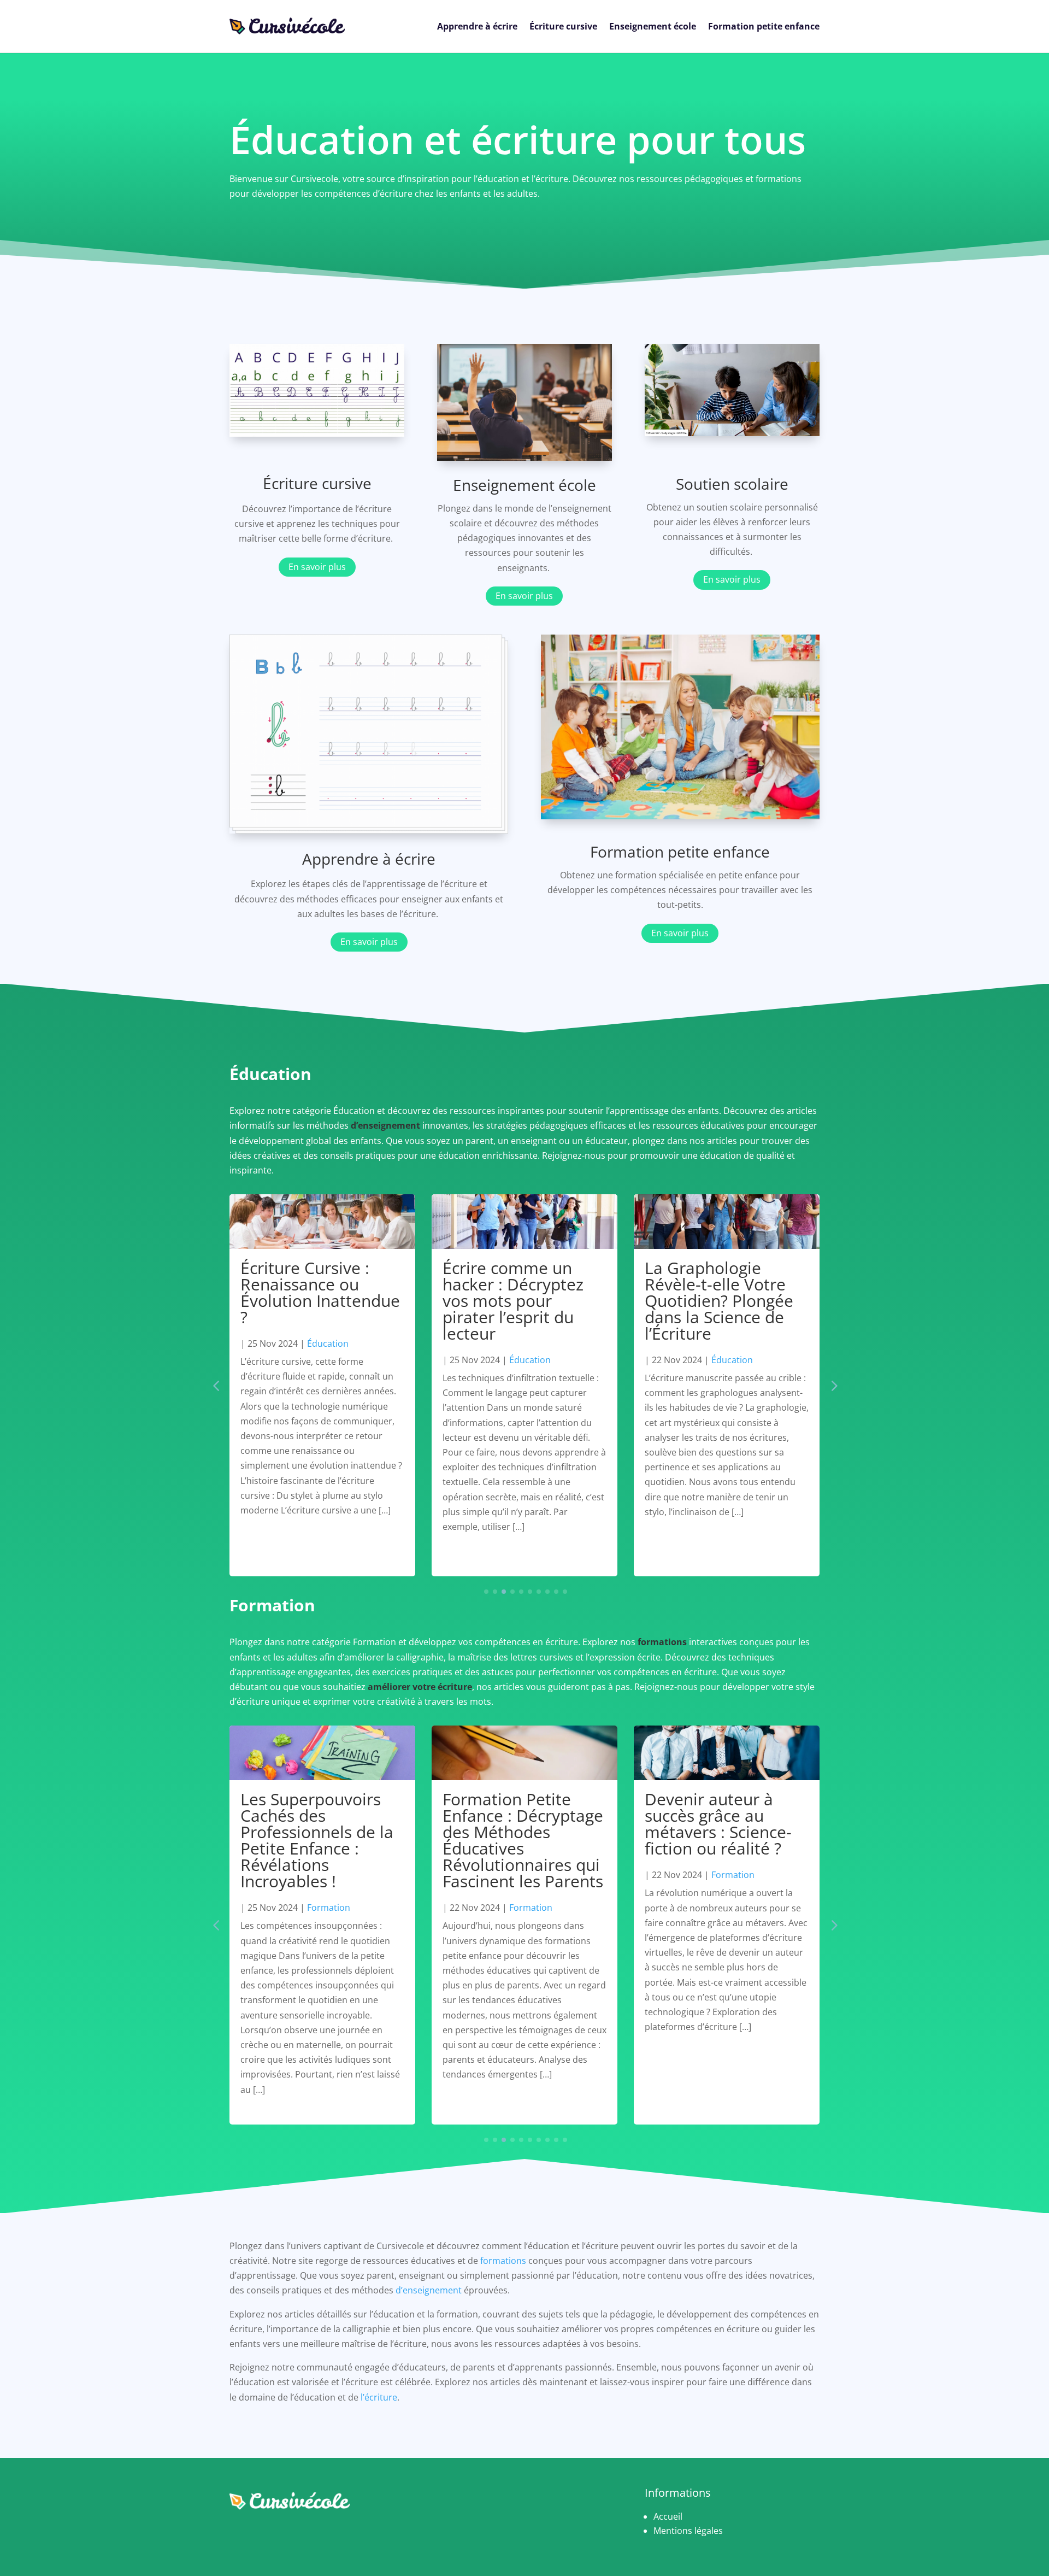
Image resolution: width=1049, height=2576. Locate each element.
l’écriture (379, 2397)
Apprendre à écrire (477, 26)
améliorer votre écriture (420, 1687)
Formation (329, 1908)
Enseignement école (653, 26)
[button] (833, 1386)
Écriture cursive (563, 26)
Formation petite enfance (764, 26)
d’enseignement (385, 1125)
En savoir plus (317, 567)
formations (662, 1642)
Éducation (328, 1343)
